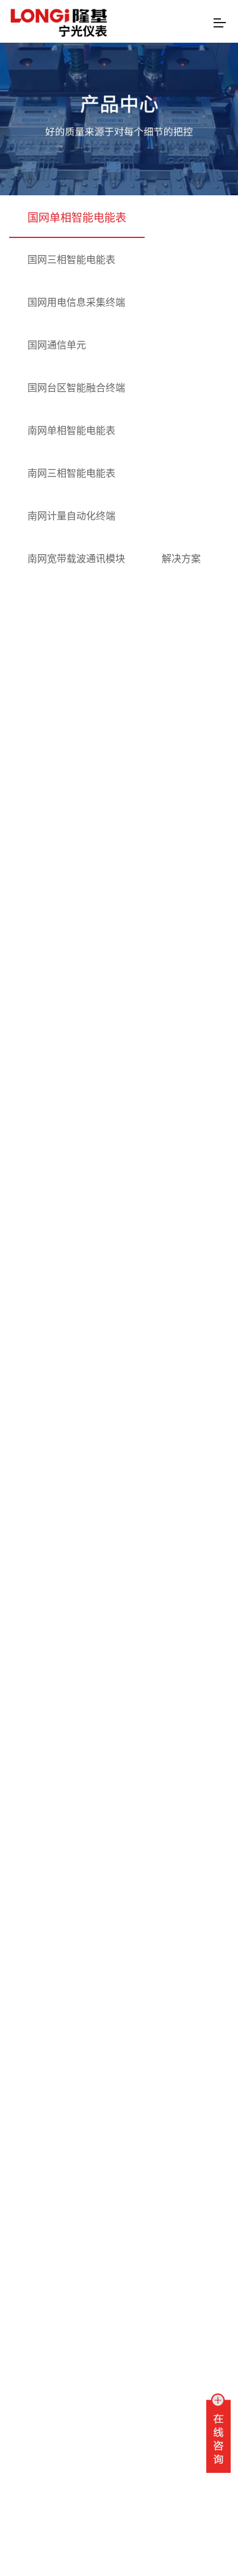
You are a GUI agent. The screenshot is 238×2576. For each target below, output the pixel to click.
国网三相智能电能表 (71, 259)
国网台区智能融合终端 (76, 387)
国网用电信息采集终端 (76, 302)
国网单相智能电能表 (77, 217)
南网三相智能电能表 (71, 473)
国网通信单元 (57, 345)
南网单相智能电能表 (71, 430)
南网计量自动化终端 (71, 515)
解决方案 (181, 558)
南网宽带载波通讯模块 (76, 558)
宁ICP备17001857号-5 (106, 2558)
